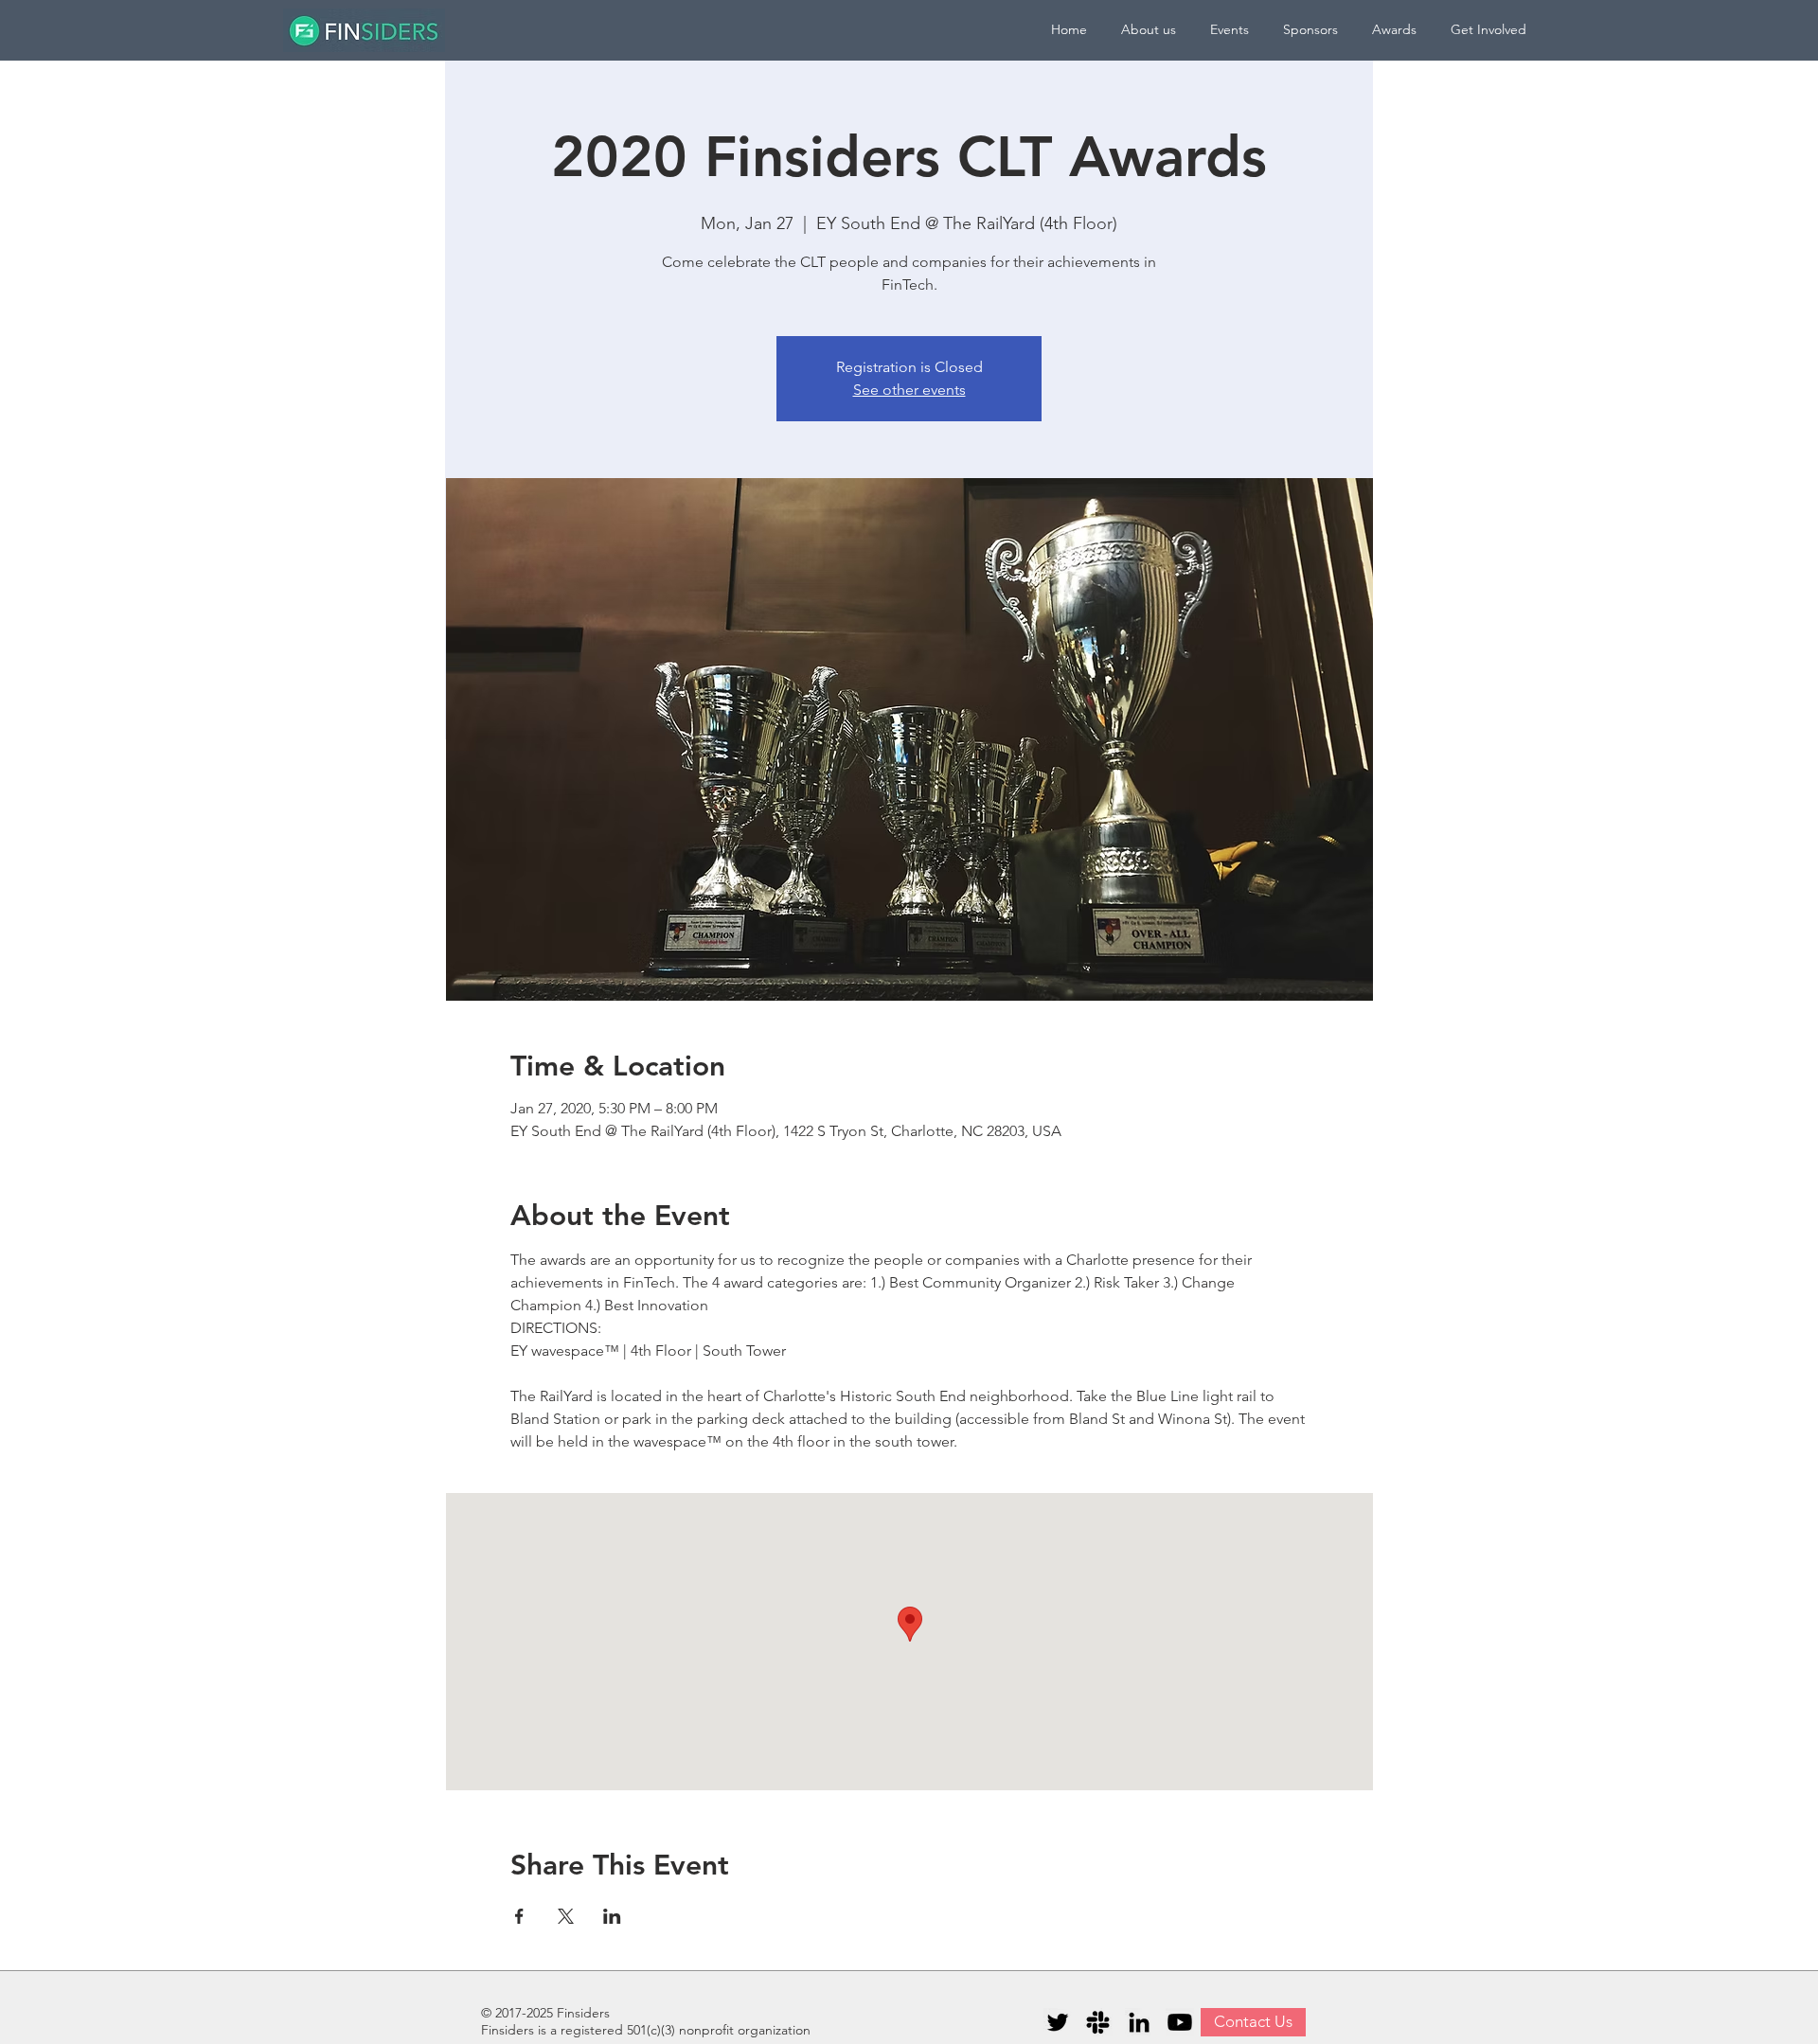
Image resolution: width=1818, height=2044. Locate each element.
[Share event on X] (566, 1916)
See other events (909, 390)
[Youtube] (1180, 2022)
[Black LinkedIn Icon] (1139, 2022)
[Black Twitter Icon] (1058, 2022)
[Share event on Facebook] (519, 1916)
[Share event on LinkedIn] (612, 1916)
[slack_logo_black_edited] (1098, 2022)
